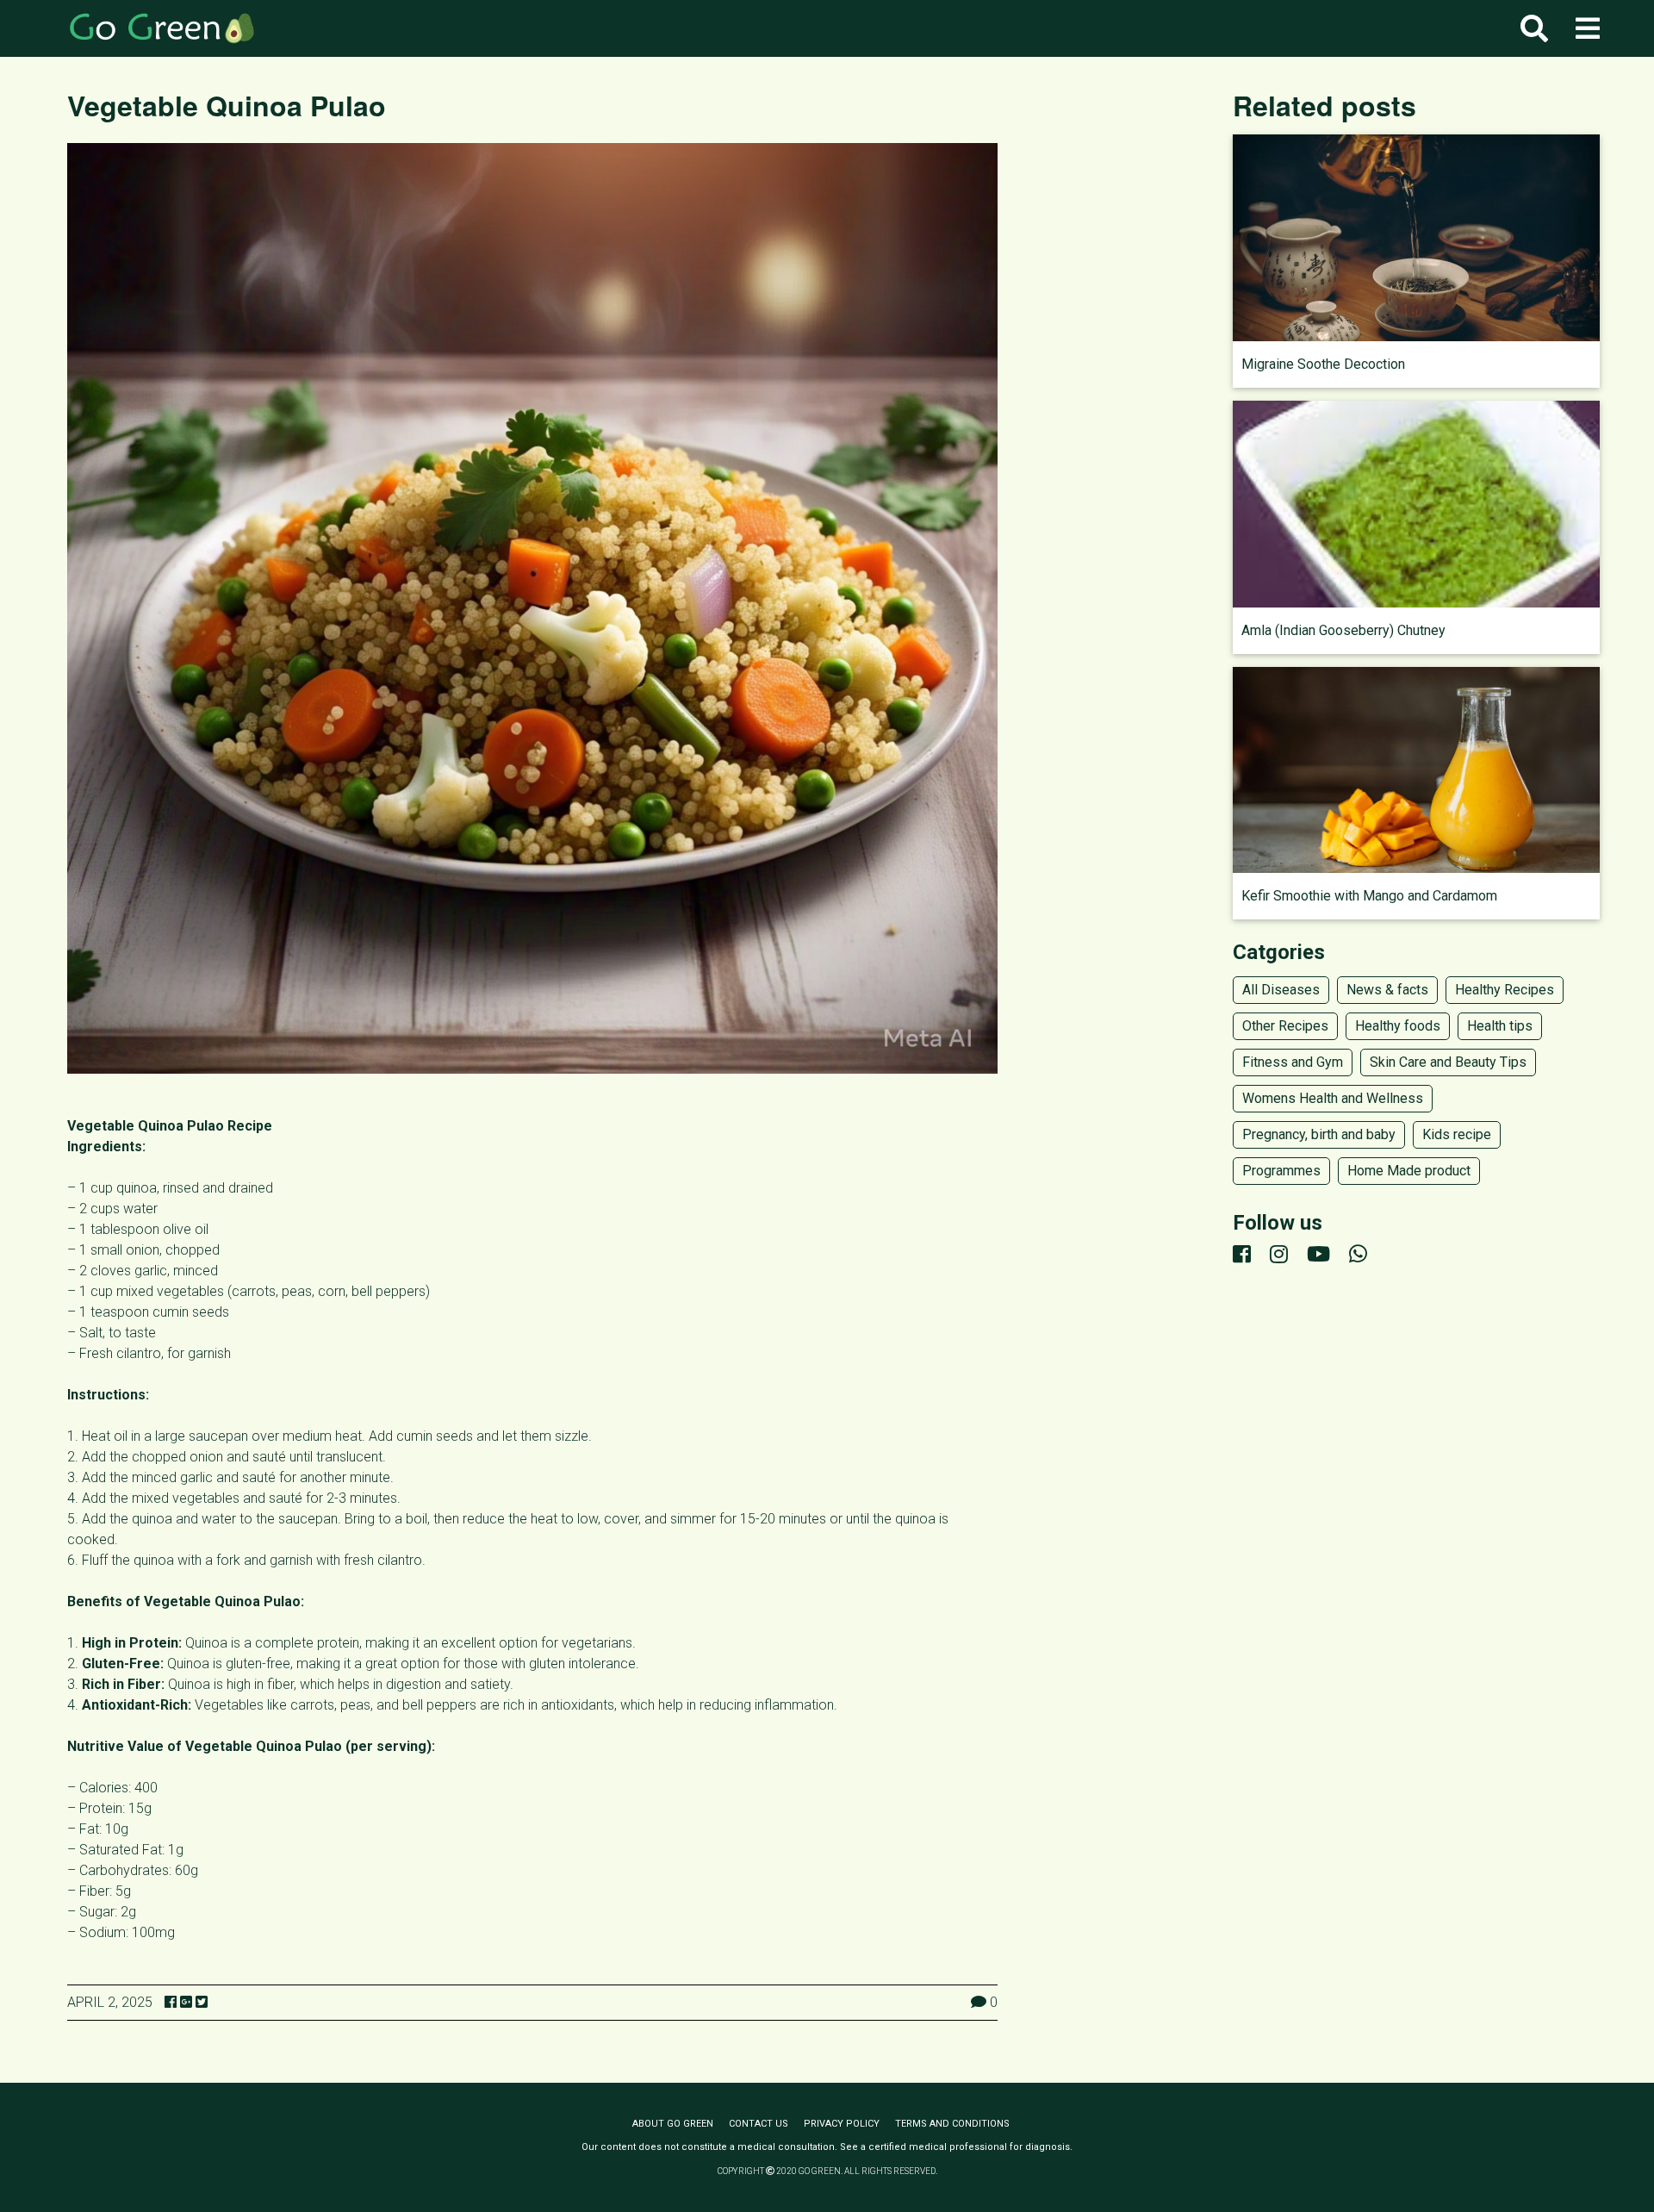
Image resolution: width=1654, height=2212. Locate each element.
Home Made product (1409, 1171)
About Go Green (673, 2124)
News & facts (1387, 990)
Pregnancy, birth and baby (1319, 1134)
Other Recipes (1285, 1026)
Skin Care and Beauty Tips (1448, 1062)
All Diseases (1281, 990)
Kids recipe (1457, 1134)
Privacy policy (842, 2124)
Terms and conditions (952, 2124)
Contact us (759, 2124)
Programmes (1281, 1171)
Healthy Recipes (1505, 990)
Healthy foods (1398, 1026)
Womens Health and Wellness (1333, 1098)
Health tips (1500, 1026)
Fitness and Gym (1293, 1062)
